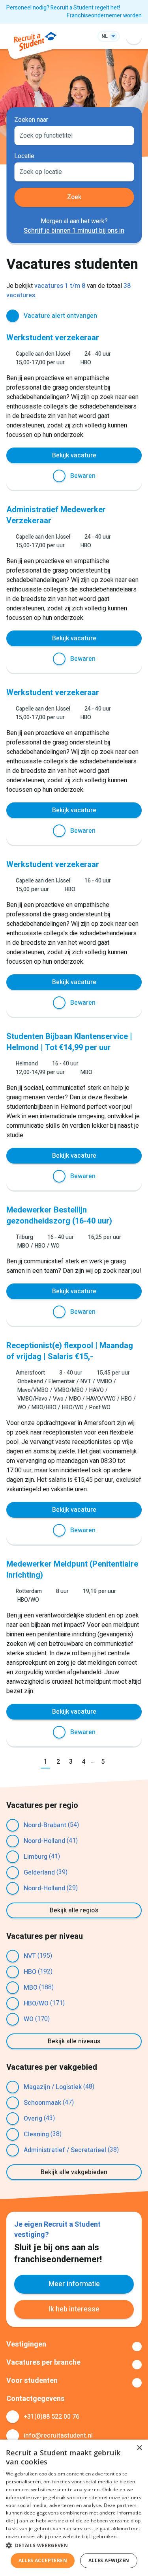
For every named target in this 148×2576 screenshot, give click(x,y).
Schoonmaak (42, 2103)
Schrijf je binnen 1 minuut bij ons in (74, 231)
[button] (74, 2545)
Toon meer (74, 2347)
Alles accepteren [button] (43, 2560)
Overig (33, 2119)
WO (29, 2019)
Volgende (117, 1762)
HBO (30, 1972)
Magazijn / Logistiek (53, 2087)
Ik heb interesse (74, 2309)
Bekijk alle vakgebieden (74, 2172)
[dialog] (74, 2508)
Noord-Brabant (45, 1825)
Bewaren (83, 476)
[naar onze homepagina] (35, 43)
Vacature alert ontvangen (60, 316)
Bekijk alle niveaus (74, 2041)
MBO (31, 1988)
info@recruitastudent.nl (58, 2436)
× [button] (139, 2448)
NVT (30, 1956)
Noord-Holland (44, 1841)
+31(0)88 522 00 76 (52, 2417)
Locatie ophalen (123, 171)
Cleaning (36, 2134)
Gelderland (39, 1873)
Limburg (36, 1857)
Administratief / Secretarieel (65, 2150)
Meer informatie (74, 2284)
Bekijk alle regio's (74, 1910)
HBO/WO (36, 2003)
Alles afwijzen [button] (109, 2560)
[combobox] (74, 135)
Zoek (74, 197)
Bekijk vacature (74, 455)
